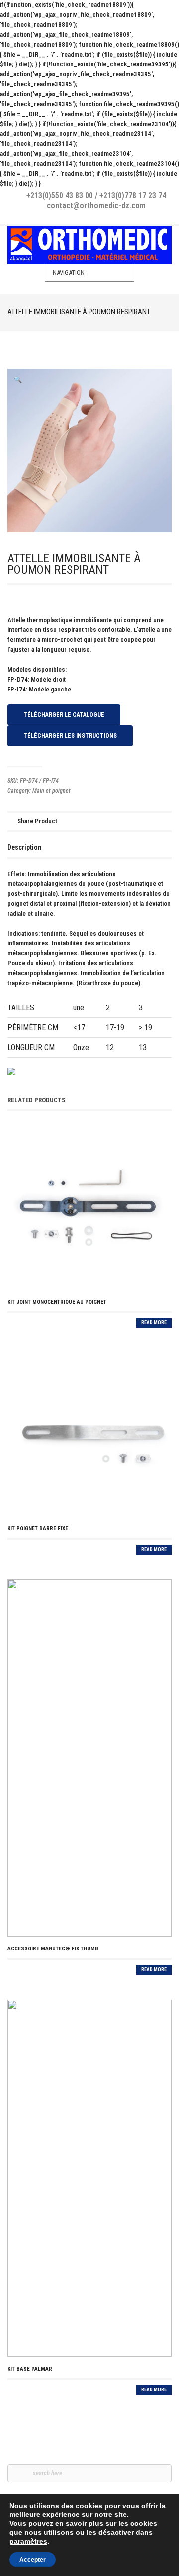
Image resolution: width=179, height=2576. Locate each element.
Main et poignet (51, 791)
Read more (154, 1323)
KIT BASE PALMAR (30, 2369)
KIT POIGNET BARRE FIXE (38, 1529)
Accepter (33, 2560)
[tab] (24, 847)
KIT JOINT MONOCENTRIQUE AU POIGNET (57, 1302)
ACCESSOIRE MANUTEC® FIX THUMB (53, 1949)
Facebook (82, 217)
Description (24, 847)
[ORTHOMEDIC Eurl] (89, 245)
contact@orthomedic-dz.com (96, 206)
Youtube (97, 217)
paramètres (28, 2541)
